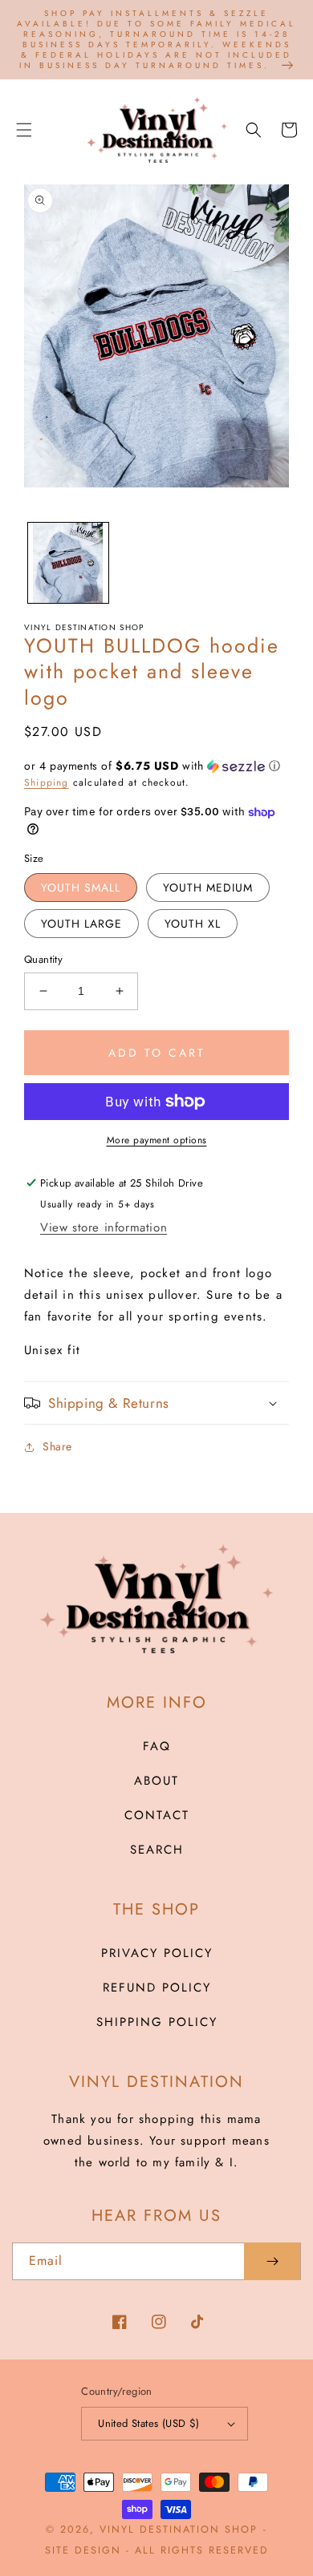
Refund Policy (157, 1988)
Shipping (47, 783)
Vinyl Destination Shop (179, 2529)
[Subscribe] (272, 2261)
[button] (24, 130)
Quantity (43, 959)
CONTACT (157, 1815)
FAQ (157, 1746)
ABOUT (156, 1781)
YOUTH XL (193, 924)
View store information (104, 1227)
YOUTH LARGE (81, 924)
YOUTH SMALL (81, 888)
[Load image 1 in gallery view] (68, 563)
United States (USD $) (148, 2423)
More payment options (157, 1140)
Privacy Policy (157, 1953)
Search (157, 1850)
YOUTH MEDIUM (208, 888)
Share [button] (57, 1446)
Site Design (83, 2550)
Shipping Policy (157, 2022)
